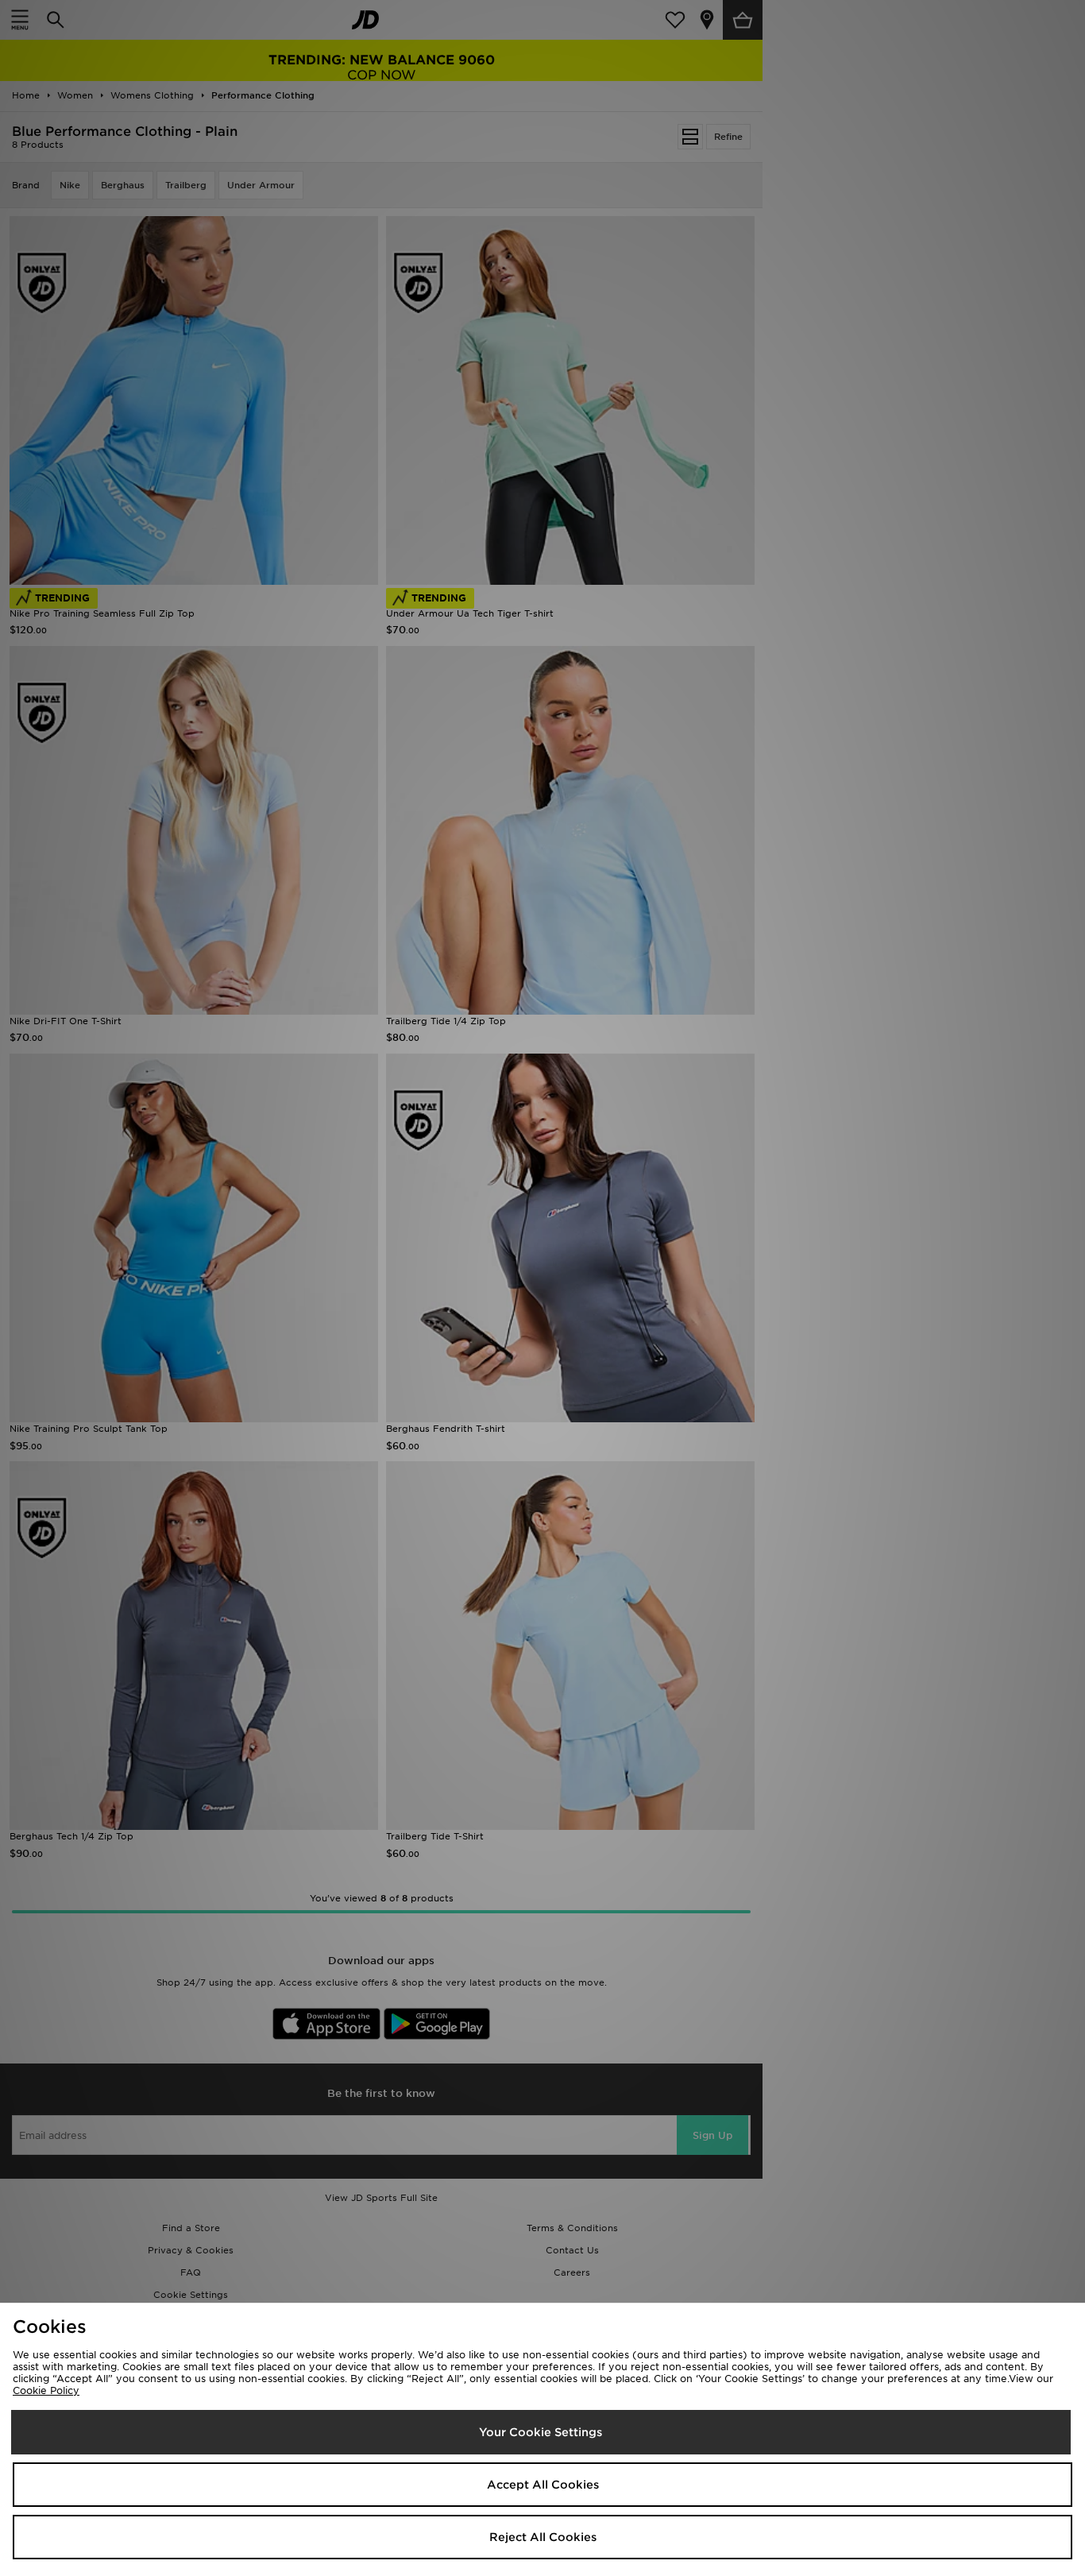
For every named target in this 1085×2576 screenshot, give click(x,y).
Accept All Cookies (543, 2485)
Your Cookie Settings (541, 2432)
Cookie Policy (46, 2390)
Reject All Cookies (543, 2537)
